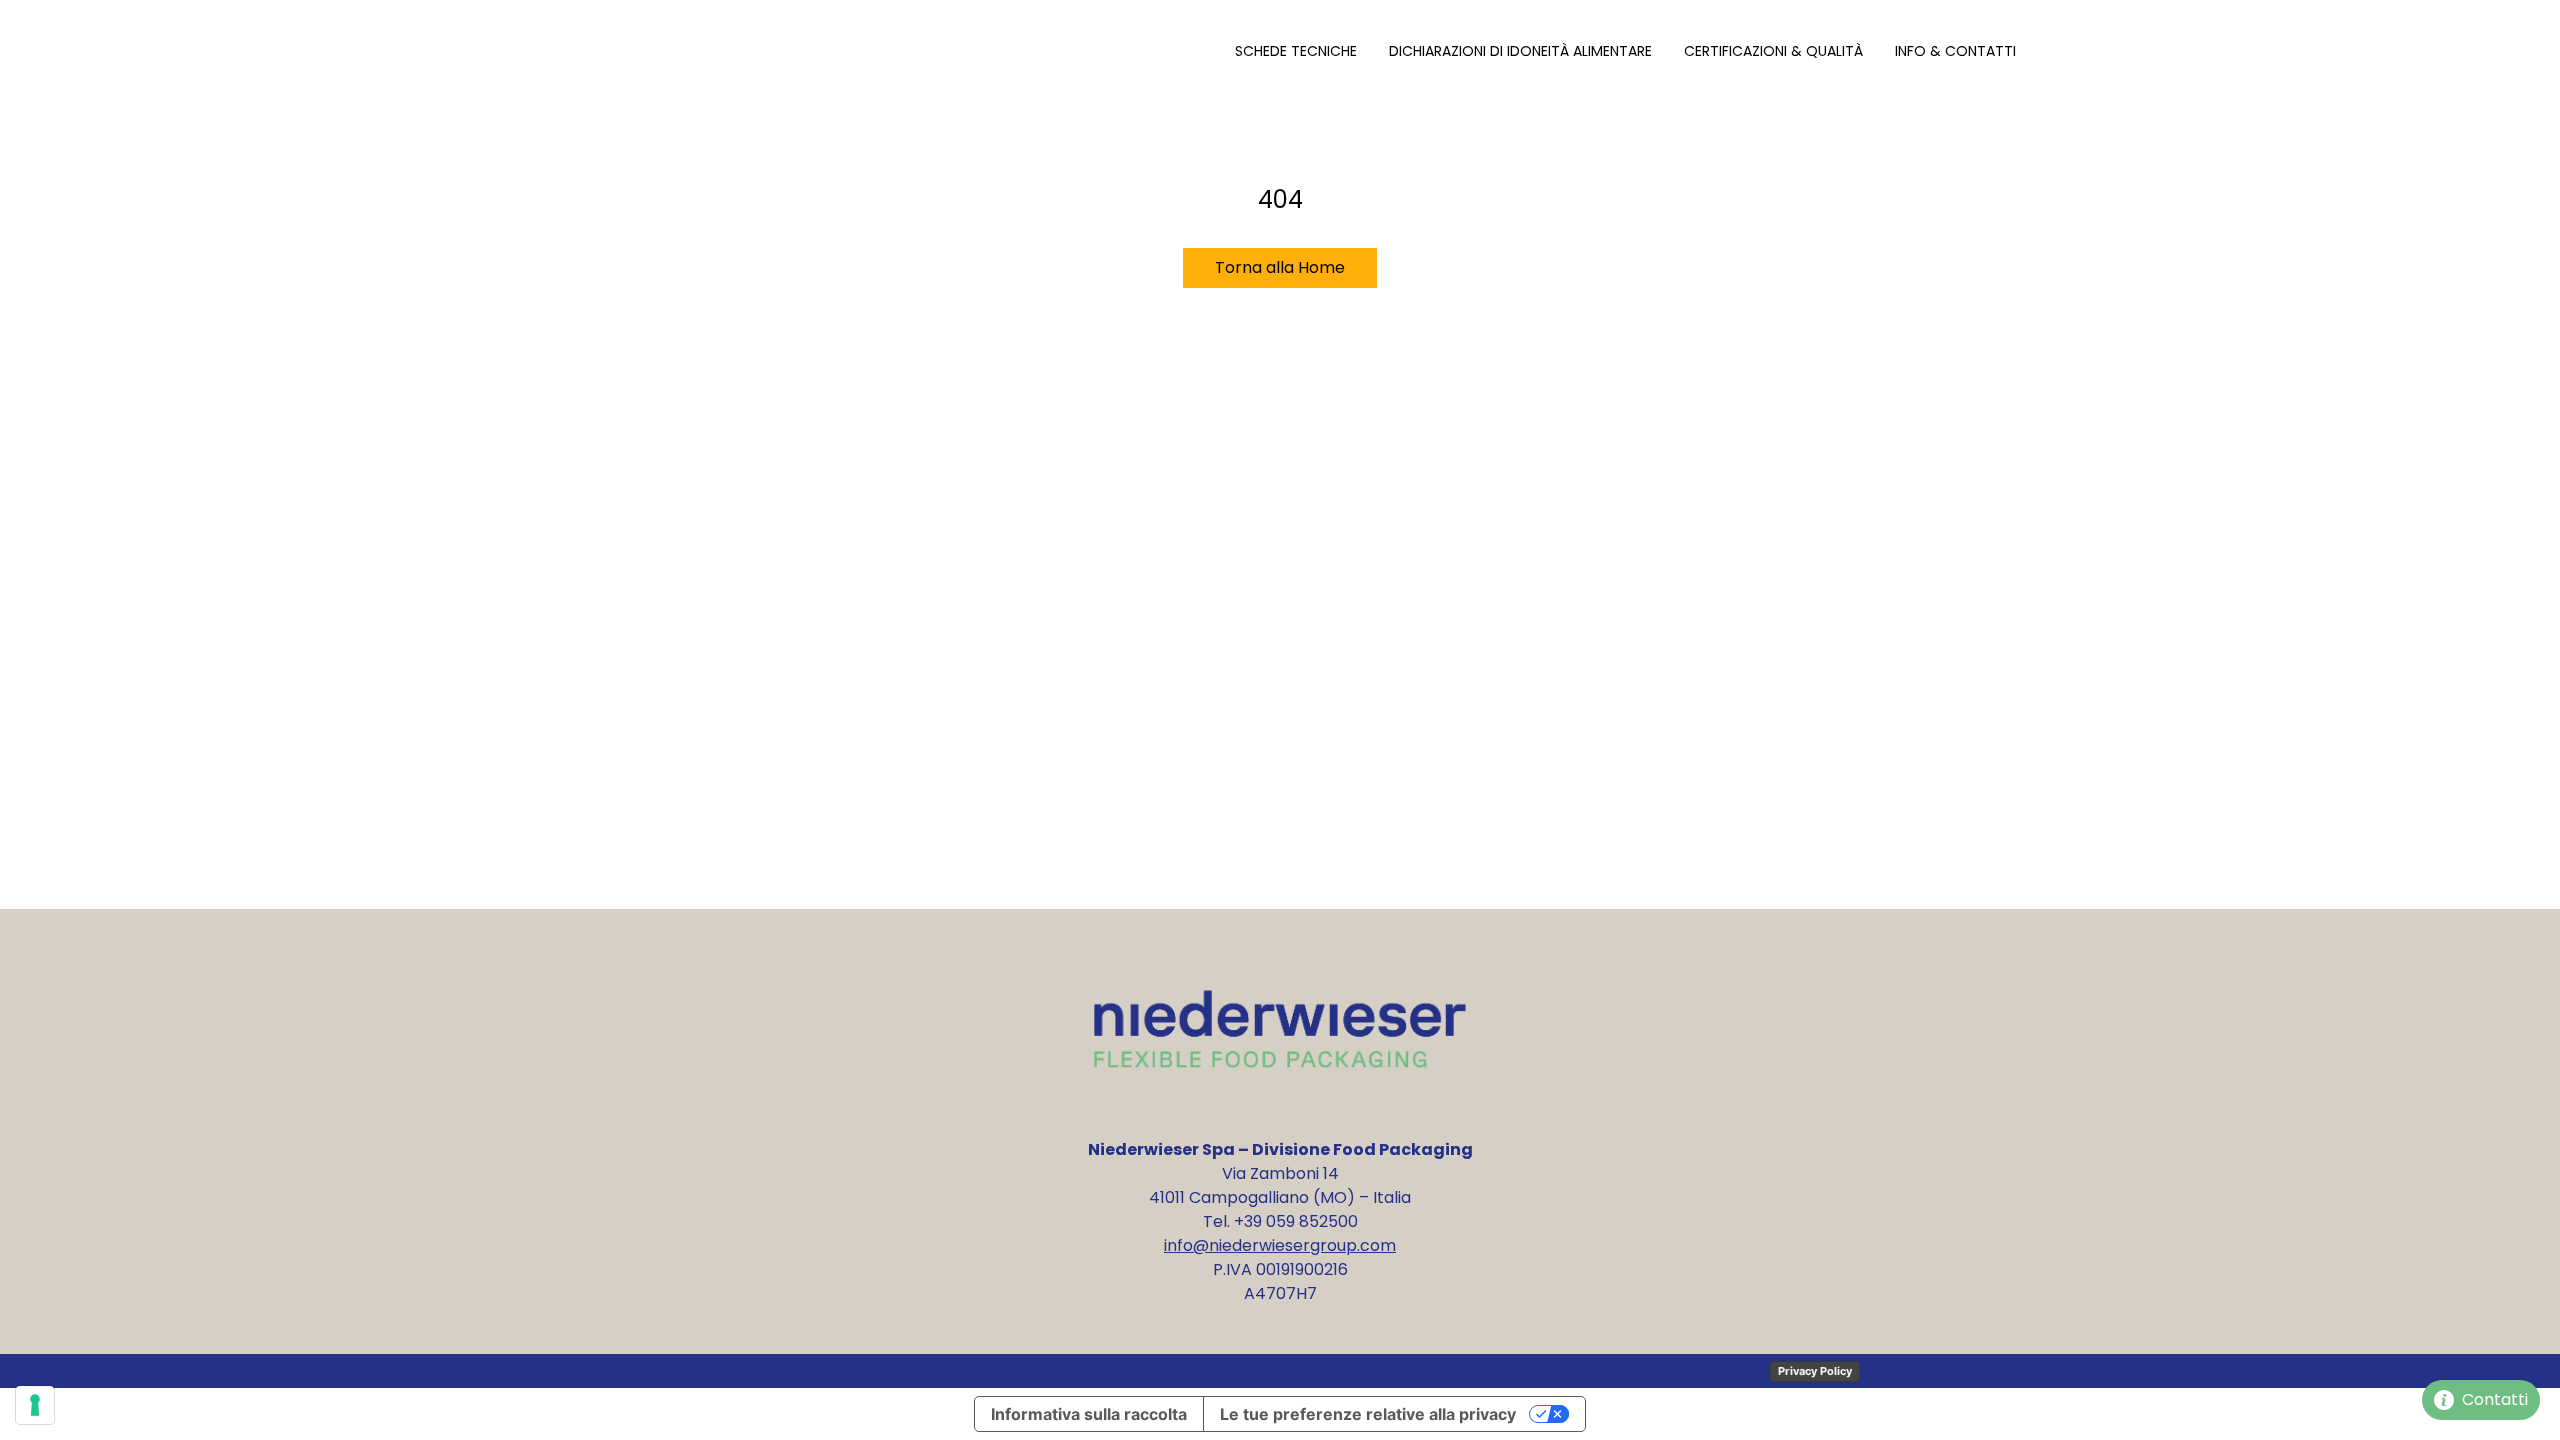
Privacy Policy (1815, 1371)
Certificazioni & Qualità (1773, 51)
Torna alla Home (1280, 267)
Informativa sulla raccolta (1089, 1414)
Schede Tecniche (1296, 51)
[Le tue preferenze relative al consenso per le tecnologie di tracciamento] (35, 1405)
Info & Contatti (1955, 51)
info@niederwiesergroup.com (1280, 1245)
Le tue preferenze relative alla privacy (1368, 1414)
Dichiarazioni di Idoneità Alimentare (1520, 51)
